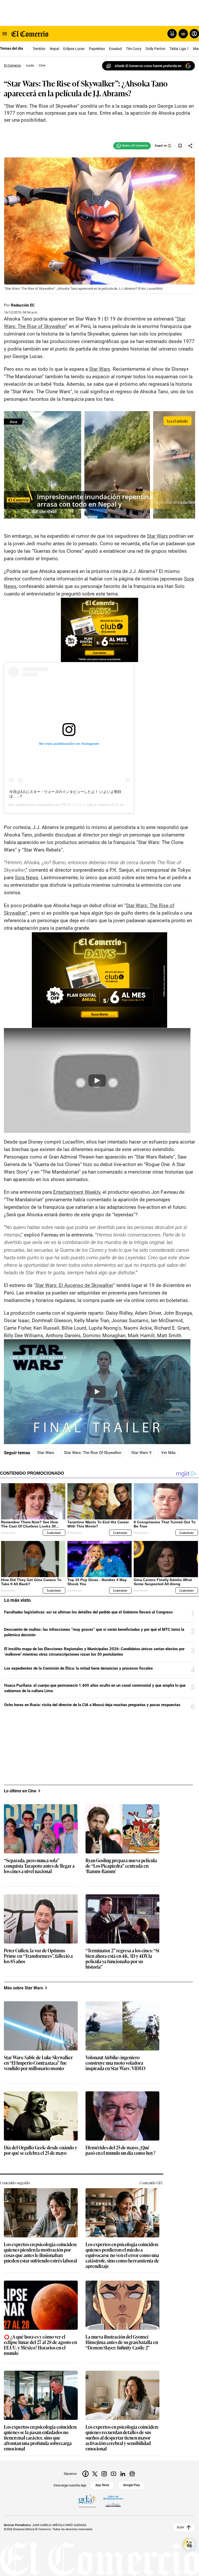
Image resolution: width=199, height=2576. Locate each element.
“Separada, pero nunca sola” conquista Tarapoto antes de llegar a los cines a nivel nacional (39, 1866)
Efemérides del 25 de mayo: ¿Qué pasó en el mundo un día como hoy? (120, 2150)
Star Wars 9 (141, 1453)
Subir (180, 2527)
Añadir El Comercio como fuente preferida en (148, 66)
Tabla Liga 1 (179, 49)
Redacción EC (23, 305)
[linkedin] (123, 2474)
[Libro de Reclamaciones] (113, 2501)
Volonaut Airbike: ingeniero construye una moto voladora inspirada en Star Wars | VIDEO (115, 2063)
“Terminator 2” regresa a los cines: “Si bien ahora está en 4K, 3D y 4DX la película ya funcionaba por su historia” (122, 1959)
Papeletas (97, 49)
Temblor (39, 49)
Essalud (115, 49)
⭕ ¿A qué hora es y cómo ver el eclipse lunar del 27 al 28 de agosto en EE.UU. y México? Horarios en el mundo (40, 2345)
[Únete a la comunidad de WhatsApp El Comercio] (132, 146)
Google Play (132, 2485)
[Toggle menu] (5, 34)
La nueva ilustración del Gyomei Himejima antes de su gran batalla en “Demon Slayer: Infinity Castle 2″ (122, 2342)
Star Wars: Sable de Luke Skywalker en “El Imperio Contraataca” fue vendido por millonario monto (38, 2063)
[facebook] (86, 2474)
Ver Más (168, 1453)
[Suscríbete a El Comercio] (182, 34)
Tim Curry (134, 49)
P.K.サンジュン (74, 805)
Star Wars (46, 1453)
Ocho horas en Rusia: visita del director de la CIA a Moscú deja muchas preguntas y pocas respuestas (92, 1705)
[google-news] (132, 2474)
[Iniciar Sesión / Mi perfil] (194, 34)
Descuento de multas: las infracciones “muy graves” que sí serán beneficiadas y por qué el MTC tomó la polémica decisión (94, 1632)
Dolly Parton (155, 49)
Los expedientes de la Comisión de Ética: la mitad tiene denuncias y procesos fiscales (79, 1668)
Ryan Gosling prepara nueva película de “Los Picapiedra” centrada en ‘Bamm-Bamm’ (121, 1866)
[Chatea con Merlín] (172, 34)
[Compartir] (190, 146)
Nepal (54, 49)
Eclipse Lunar (74, 49)
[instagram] (104, 2474)
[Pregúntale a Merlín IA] (189, 2544)
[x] (95, 2474)
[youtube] (113, 2474)
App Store (102, 2485)
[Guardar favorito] (180, 146)
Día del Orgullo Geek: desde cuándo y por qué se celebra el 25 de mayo (41, 2150)
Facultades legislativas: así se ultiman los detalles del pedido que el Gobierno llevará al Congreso (88, 1612)
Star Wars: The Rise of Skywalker (93, 1453)
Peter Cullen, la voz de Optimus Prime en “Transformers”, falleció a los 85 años (38, 1956)
